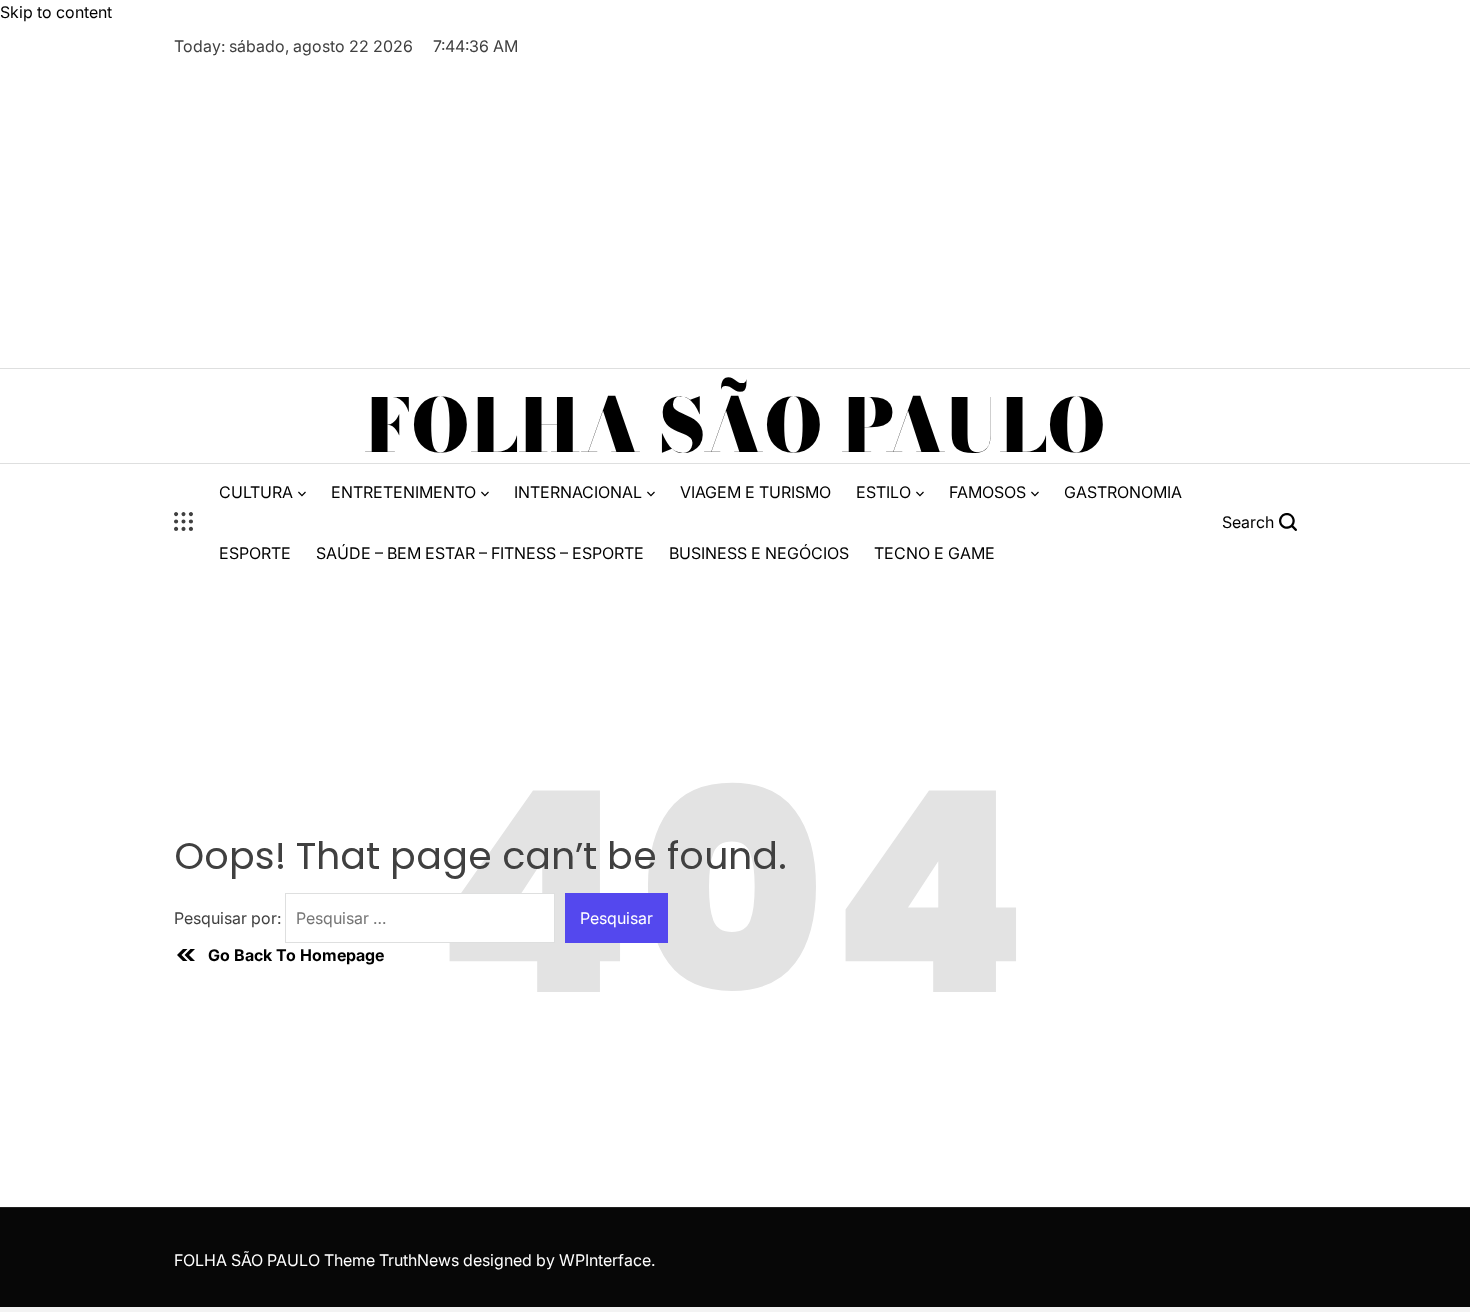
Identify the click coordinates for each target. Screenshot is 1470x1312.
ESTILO (883, 492)
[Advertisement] (735, 208)
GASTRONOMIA (1123, 492)
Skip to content (56, 12)
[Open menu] (184, 522)
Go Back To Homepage (296, 955)
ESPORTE (255, 553)
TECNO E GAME (934, 553)
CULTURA (256, 492)
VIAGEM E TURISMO (755, 492)
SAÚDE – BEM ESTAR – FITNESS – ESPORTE (480, 553)
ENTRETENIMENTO (403, 492)
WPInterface (605, 1260)
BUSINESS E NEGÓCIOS (759, 553)
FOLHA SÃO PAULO (735, 426)
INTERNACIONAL (578, 492)
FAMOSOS (987, 492)
